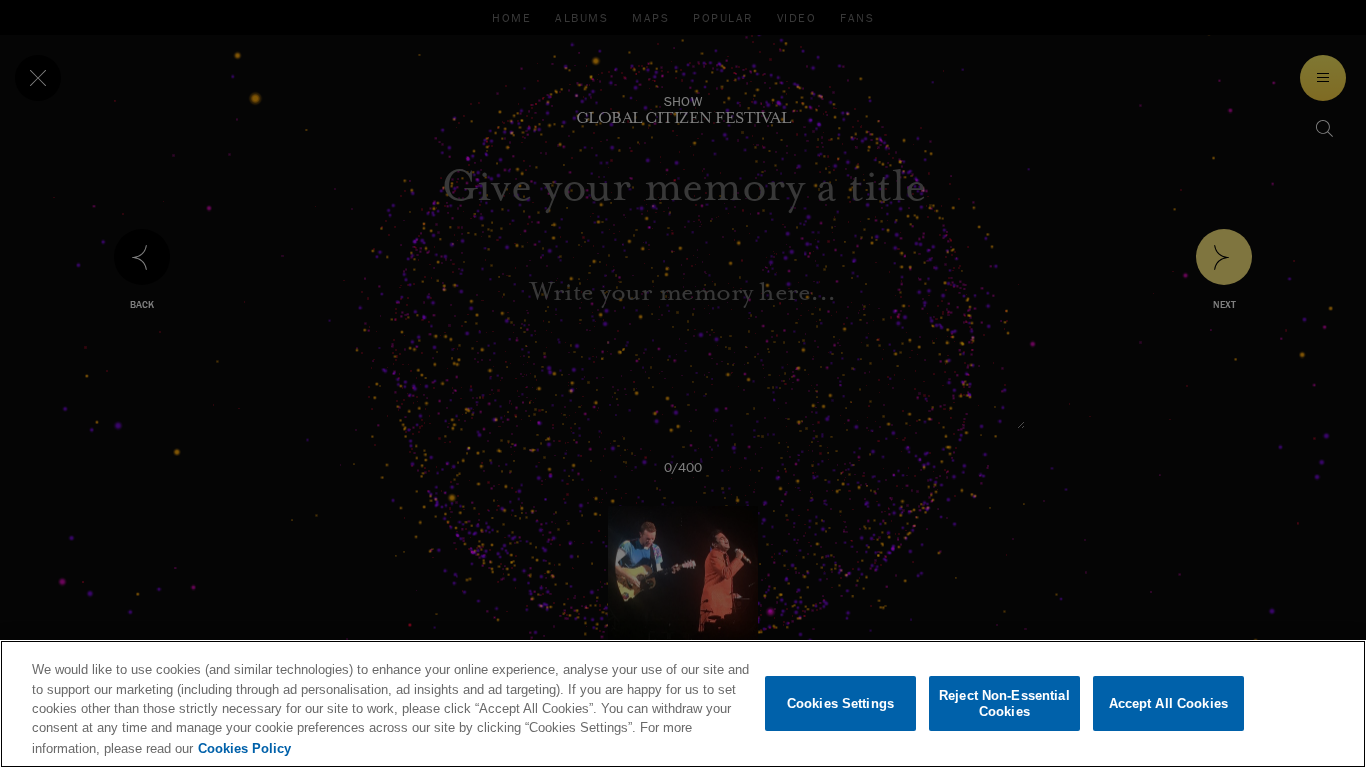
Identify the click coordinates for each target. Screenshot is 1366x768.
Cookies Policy (244, 747)
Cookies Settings (840, 703)
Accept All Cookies (1168, 703)
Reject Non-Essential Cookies (1004, 703)
